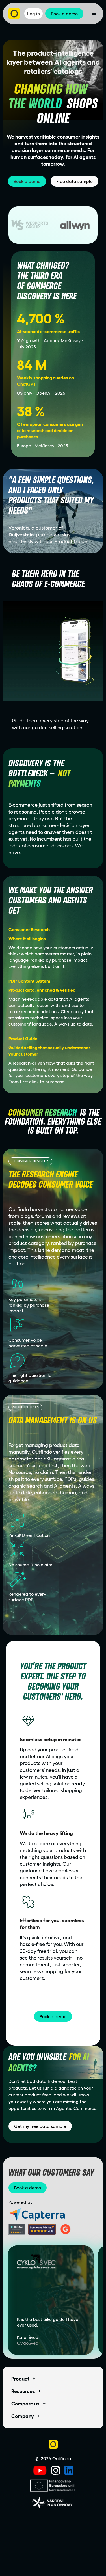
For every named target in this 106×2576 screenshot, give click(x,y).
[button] (94, 14)
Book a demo (27, 181)
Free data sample (74, 181)
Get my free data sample (40, 2126)
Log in (33, 14)
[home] (14, 14)
